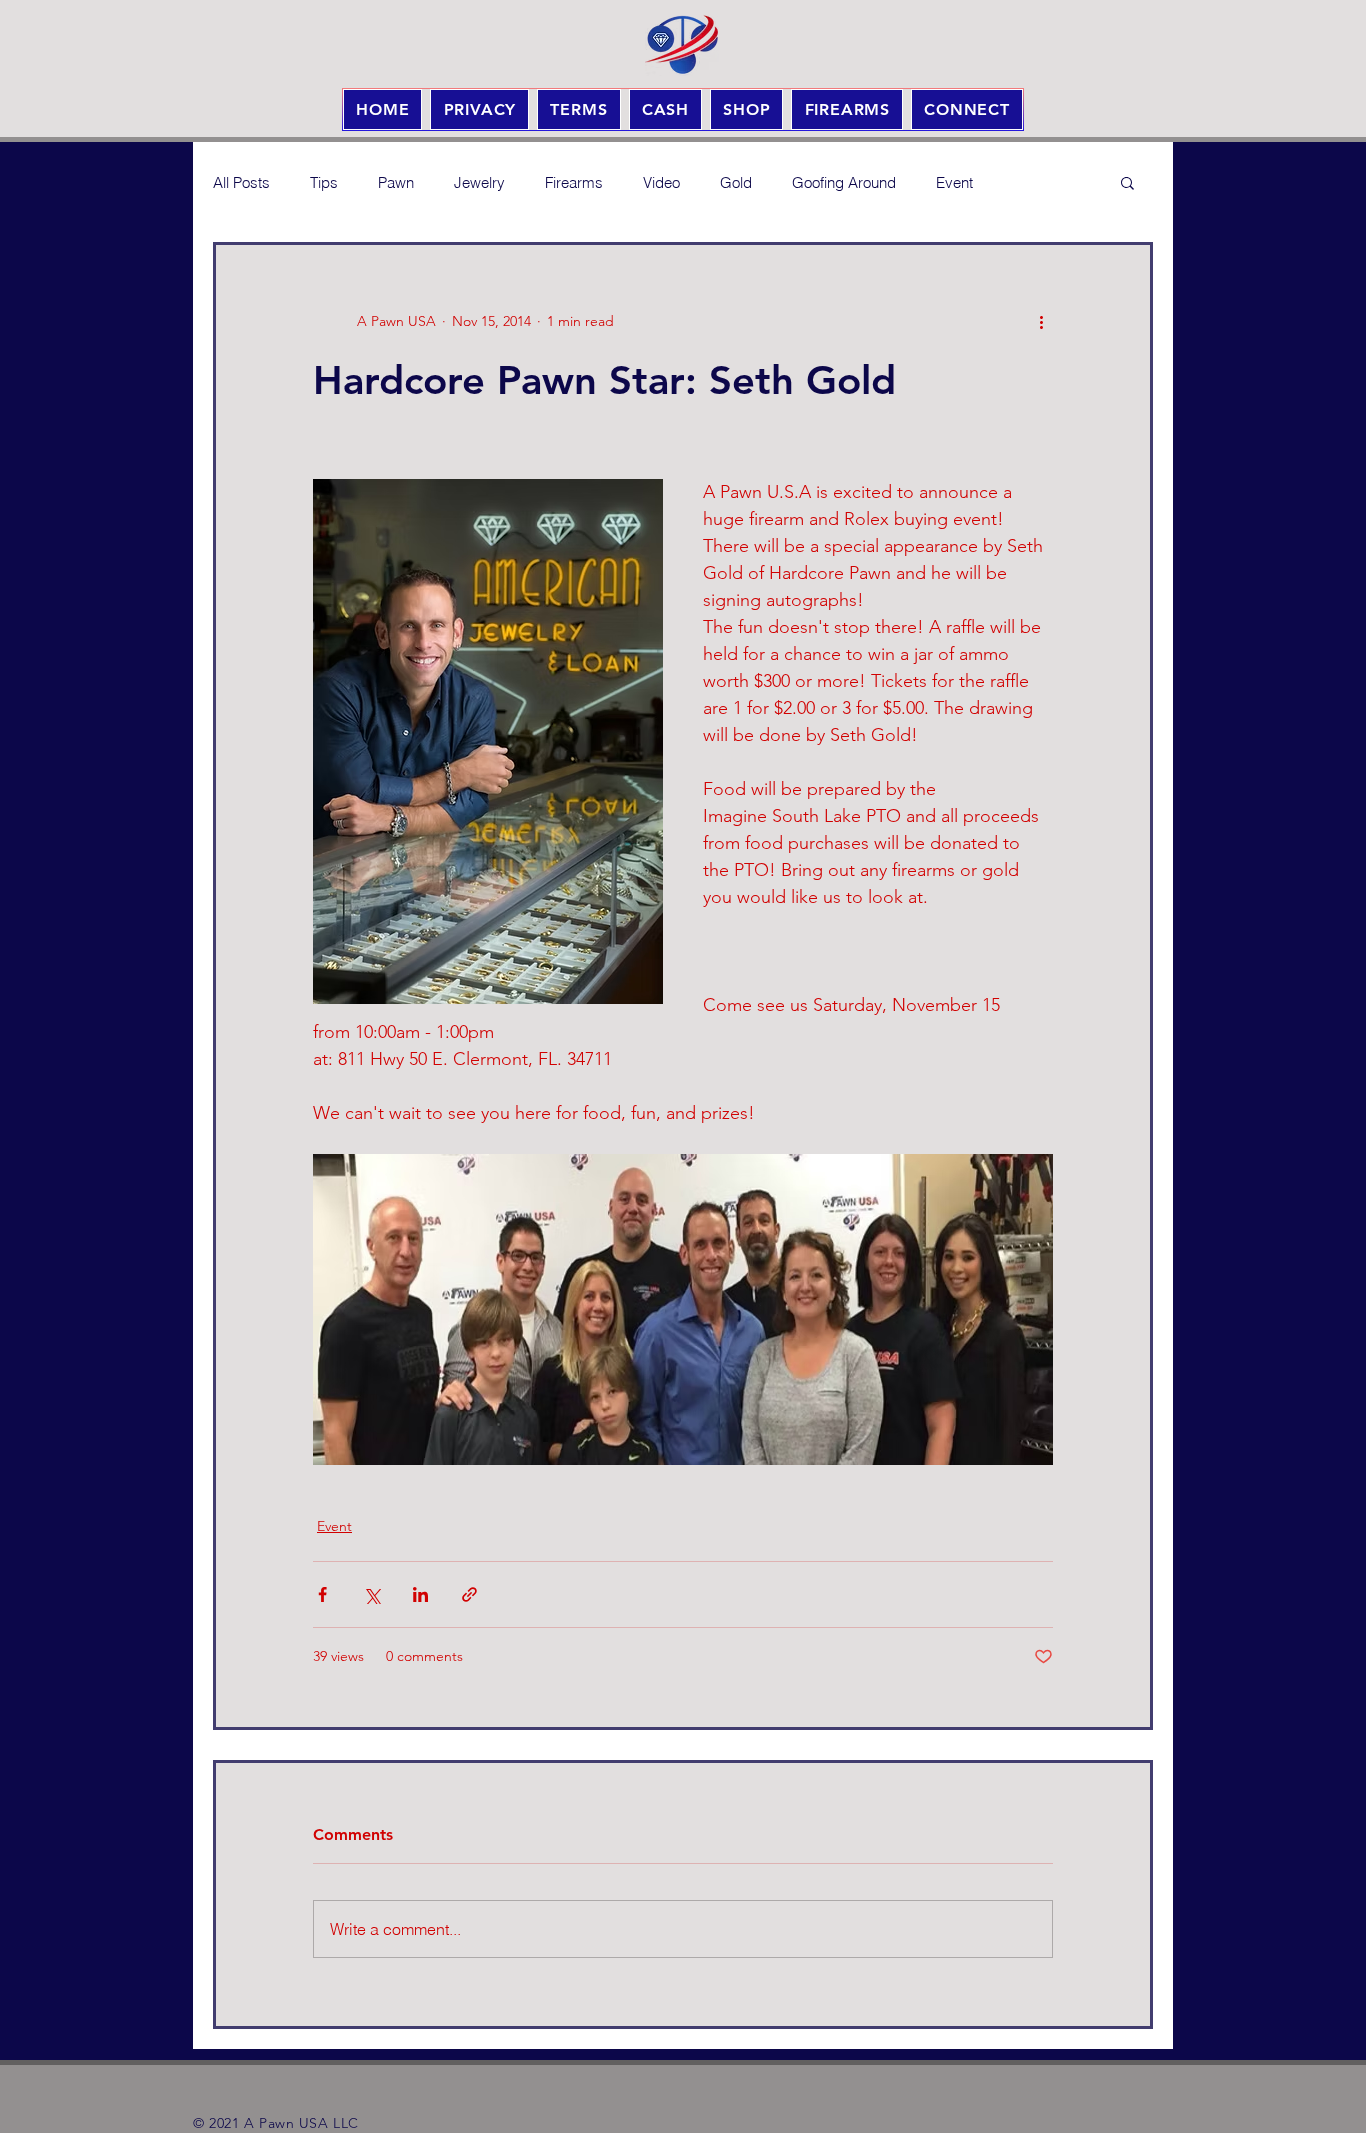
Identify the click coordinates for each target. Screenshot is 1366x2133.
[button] (1127, 182)
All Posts (241, 182)
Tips (324, 182)
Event (954, 182)
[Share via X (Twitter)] (371, 1594)
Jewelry (479, 182)
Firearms (574, 182)
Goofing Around (844, 182)
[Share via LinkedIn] (420, 1594)
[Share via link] (469, 1594)
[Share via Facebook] (322, 1594)
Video (661, 182)
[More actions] (1041, 321)
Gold (736, 182)
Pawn (396, 182)
